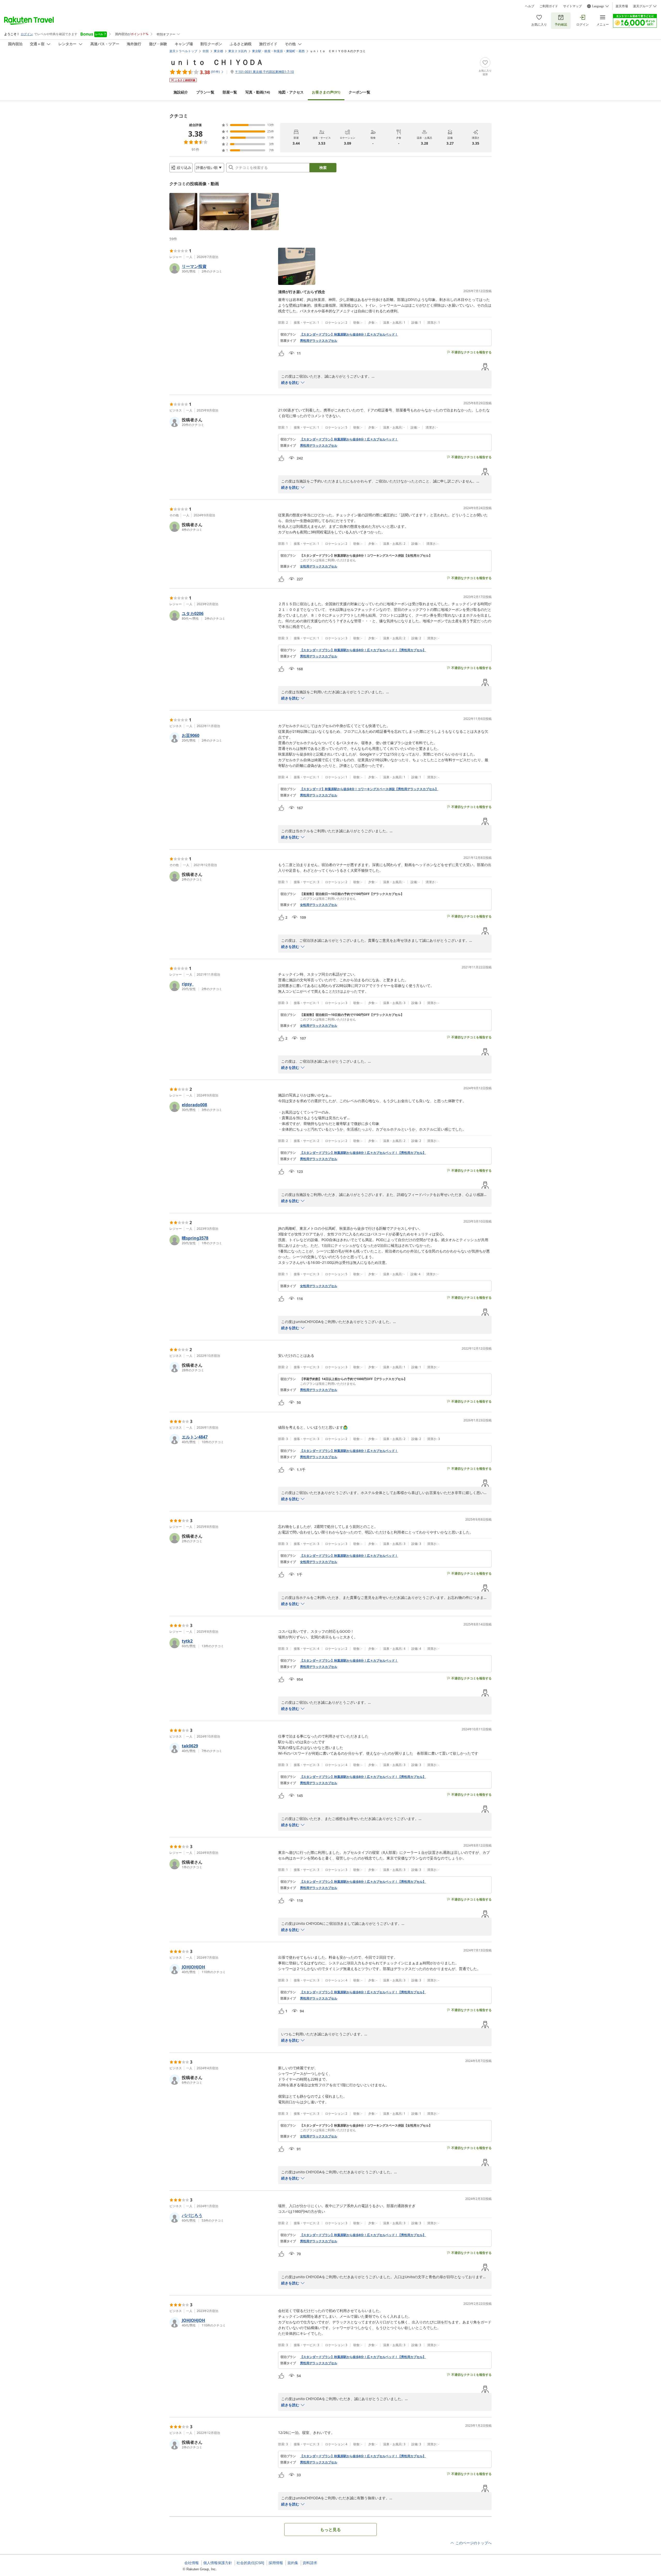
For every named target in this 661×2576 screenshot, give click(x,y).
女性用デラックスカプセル (319, 566)
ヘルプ (530, 6)
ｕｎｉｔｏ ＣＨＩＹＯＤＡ (216, 62)
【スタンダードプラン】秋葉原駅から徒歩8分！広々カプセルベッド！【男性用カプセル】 (363, 650)
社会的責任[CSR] (250, 2563)
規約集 (293, 2563)
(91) (326, 92)
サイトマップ (572, 6)
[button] (183, 212)
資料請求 (310, 2563)
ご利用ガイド (549, 6)
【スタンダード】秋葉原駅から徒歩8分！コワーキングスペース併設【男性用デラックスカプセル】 (369, 789)
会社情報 (192, 2563)
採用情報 (276, 2563)
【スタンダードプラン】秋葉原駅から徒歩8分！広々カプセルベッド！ (349, 334)
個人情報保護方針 (218, 2563)
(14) (258, 92)
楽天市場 (622, 6)
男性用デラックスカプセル (319, 341)
